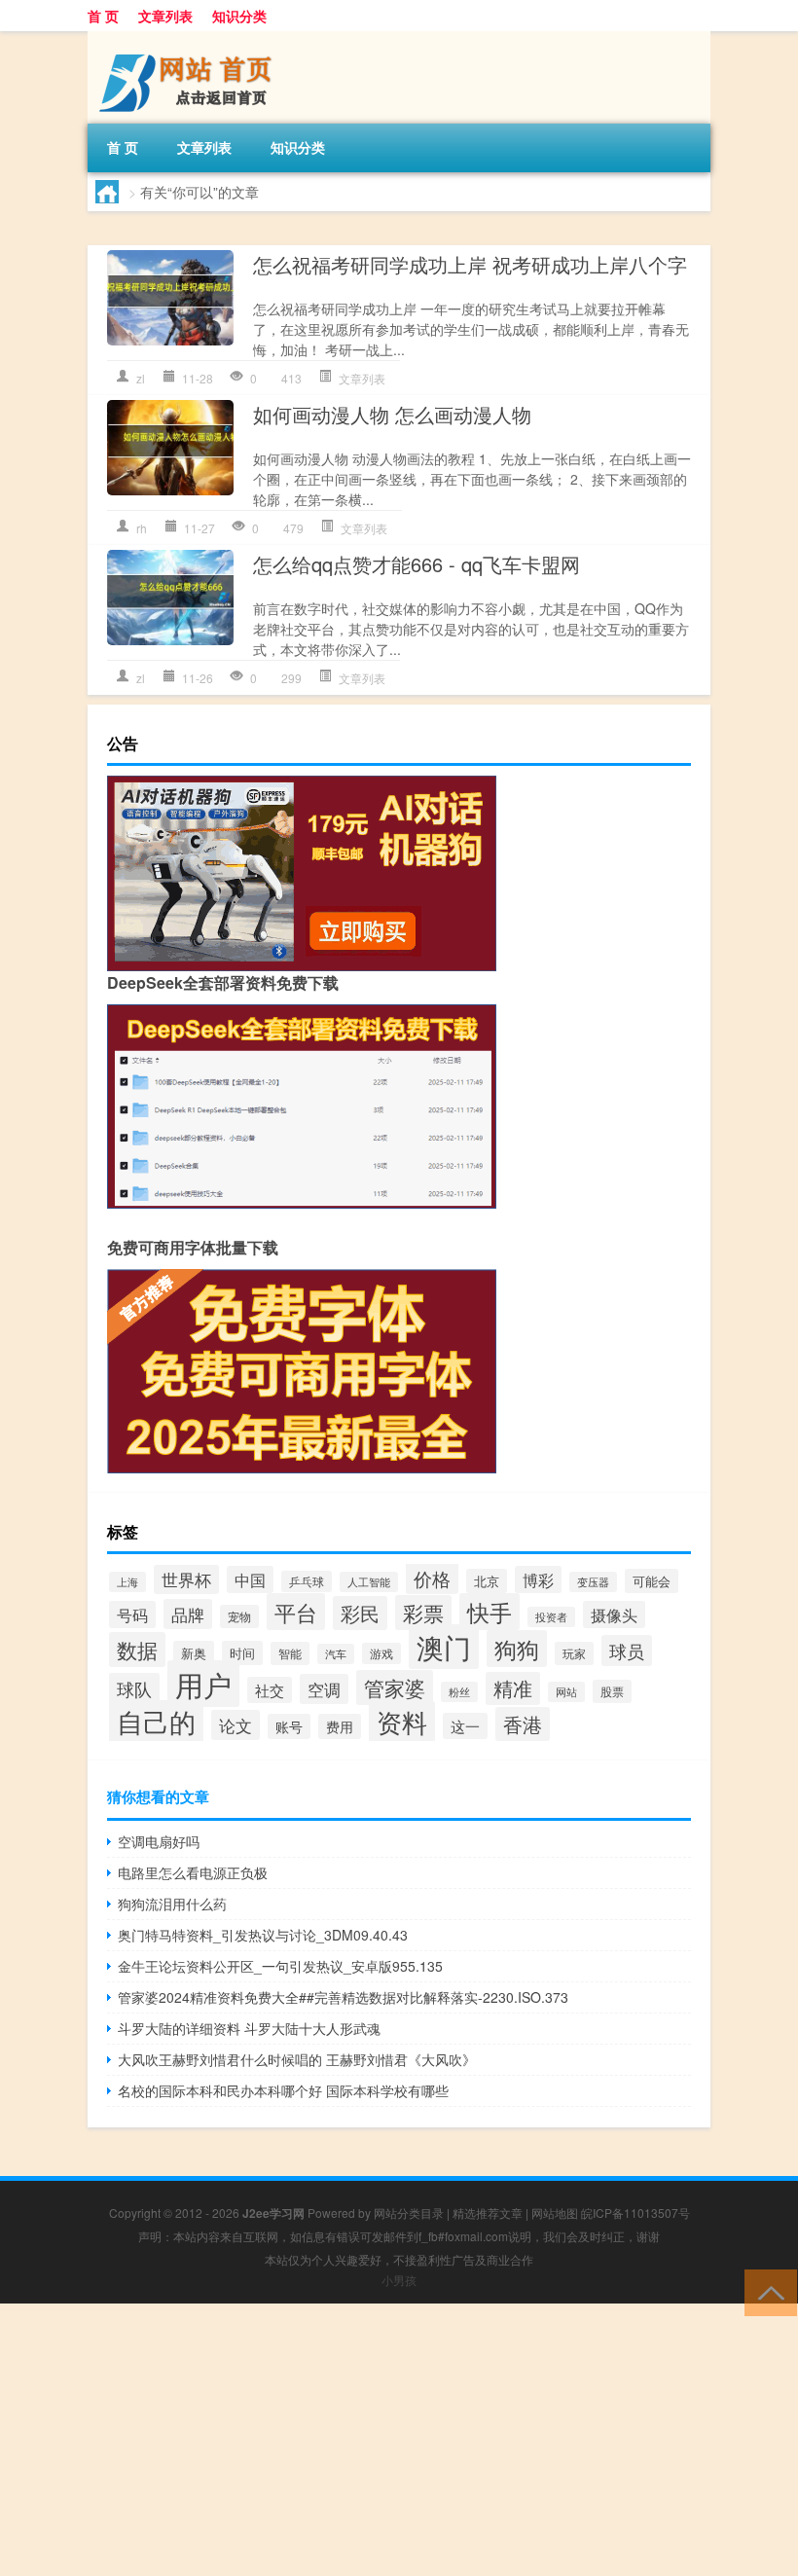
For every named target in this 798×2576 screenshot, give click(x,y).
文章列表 (165, 16)
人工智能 (369, 1582)
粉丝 (459, 1692)
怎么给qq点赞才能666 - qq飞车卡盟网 (417, 564)
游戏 (381, 1653)
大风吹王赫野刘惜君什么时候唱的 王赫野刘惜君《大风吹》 (297, 2059)
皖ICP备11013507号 (635, 2213)
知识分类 (239, 16)
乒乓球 (307, 1581)
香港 (523, 1724)
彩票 (423, 1613)
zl (141, 378)
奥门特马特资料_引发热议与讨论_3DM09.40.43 (263, 1935)
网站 (566, 1692)
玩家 (574, 1653)
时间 (242, 1653)
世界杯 (186, 1579)
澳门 (444, 1647)
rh (142, 528)
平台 (296, 1612)
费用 (340, 1726)
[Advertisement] (399, 2440)
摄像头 (614, 1615)
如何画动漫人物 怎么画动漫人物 (392, 414)
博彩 (538, 1579)
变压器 (593, 1582)
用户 (203, 1684)
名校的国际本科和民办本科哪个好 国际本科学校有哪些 (283, 2090)
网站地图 (555, 2213)
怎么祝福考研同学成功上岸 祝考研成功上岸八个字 (470, 264)
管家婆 (395, 1687)
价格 (432, 1578)
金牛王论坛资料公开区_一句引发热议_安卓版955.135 (280, 1966)
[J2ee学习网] (190, 38)
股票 (612, 1691)
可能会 (652, 1581)
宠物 (239, 1616)
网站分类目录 (409, 2213)
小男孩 (399, 2280)
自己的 (156, 1722)
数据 (137, 1650)
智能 (290, 1653)
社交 (270, 1690)
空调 (324, 1689)
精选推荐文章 (488, 2213)
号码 (132, 1615)
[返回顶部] (766, 2291)
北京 (487, 1581)
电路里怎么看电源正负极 (193, 1872)
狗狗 (517, 1649)
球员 (627, 1651)
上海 (127, 1582)
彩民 (360, 1613)
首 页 (103, 16)
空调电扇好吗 (159, 1841)
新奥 (194, 1653)
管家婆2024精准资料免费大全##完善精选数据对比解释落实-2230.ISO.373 (343, 1997)
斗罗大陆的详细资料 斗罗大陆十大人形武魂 (249, 2028)
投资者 (551, 1617)
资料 (402, 1722)
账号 (289, 1726)
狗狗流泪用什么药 (172, 1904)
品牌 (188, 1614)
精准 (513, 1688)
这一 (465, 1726)
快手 (490, 1612)
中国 (250, 1579)
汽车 (336, 1654)
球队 (134, 1688)
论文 (236, 1725)
